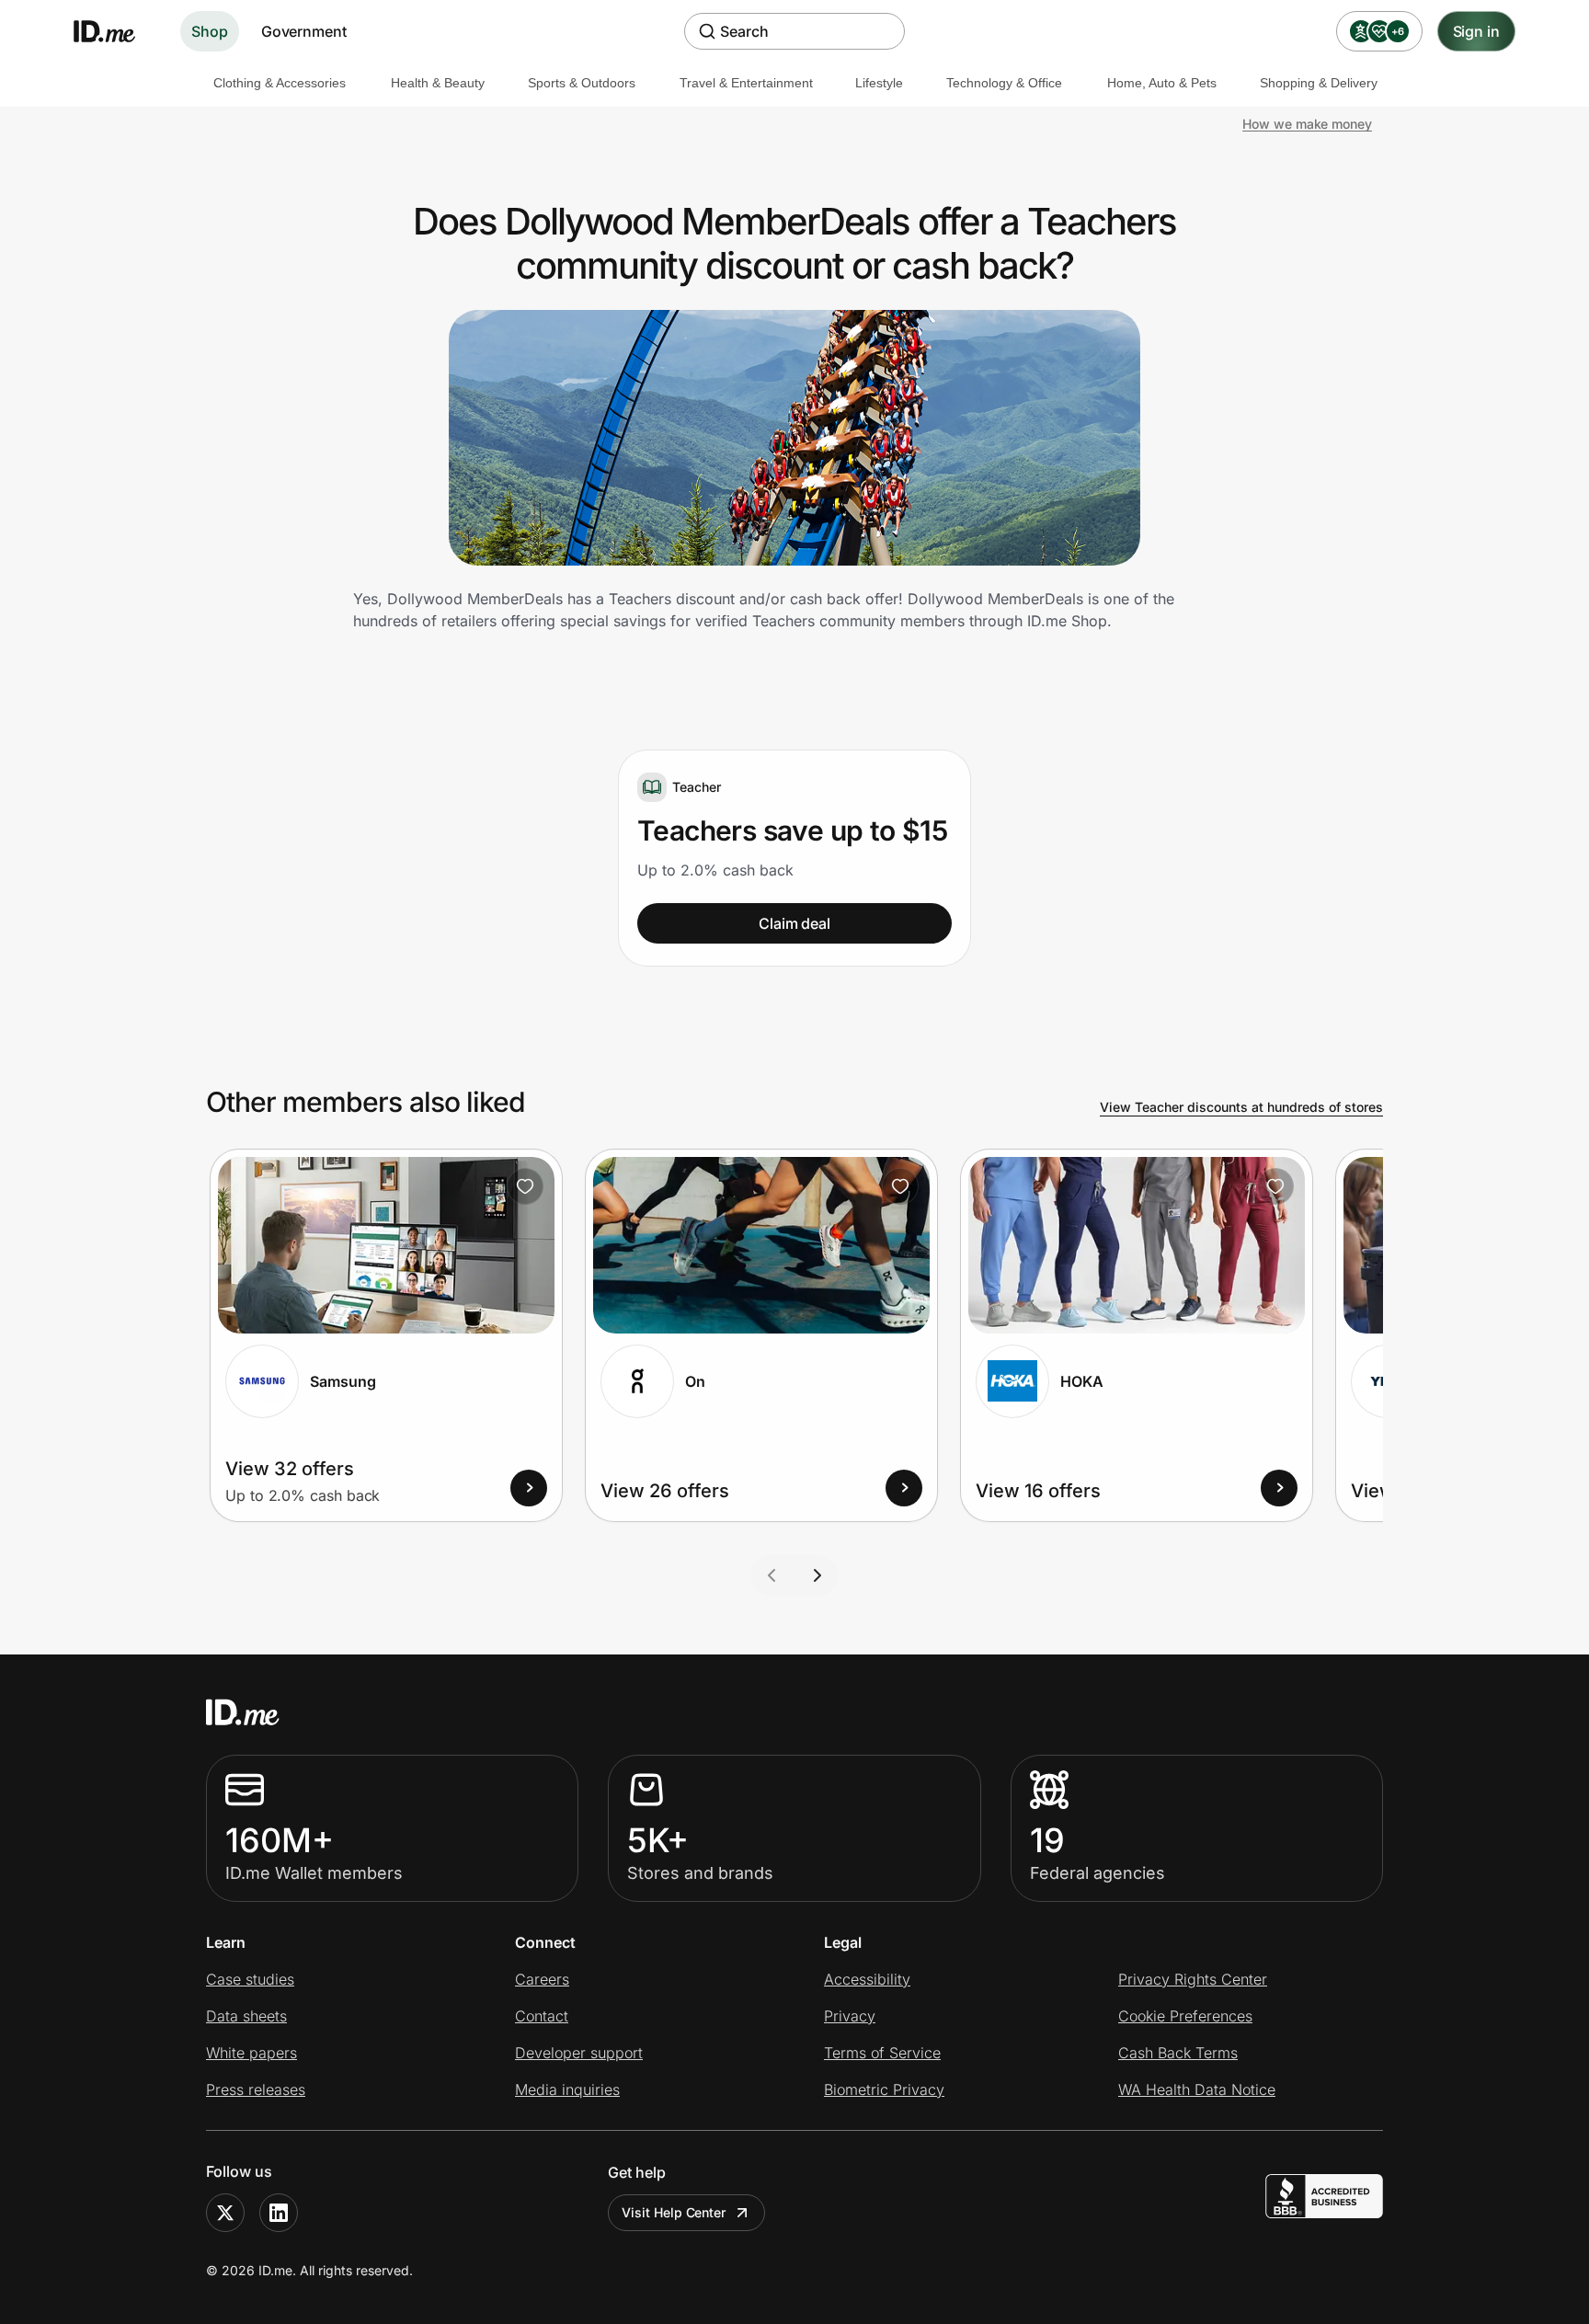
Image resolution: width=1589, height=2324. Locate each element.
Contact (542, 2016)
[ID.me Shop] (116, 31)
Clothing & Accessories (280, 83)
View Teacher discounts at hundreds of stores (1241, 1107)
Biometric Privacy (884, 2089)
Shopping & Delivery (1319, 83)
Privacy (850, 2016)
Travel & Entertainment (746, 83)
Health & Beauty (438, 83)
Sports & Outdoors (582, 83)
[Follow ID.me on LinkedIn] (279, 2213)
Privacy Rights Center (1193, 1979)
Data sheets (246, 2016)
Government (304, 31)
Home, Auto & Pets (1162, 83)
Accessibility (867, 1979)
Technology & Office (1004, 83)
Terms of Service (882, 2053)
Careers (542, 1979)
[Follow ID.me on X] (225, 2213)
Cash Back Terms (1178, 2053)
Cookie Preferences (1185, 2016)
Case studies (250, 1979)
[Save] (525, 1186)
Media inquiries (567, 2089)
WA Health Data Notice (1197, 2089)
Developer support (579, 2053)
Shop (210, 31)
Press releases (256, 2089)
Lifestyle (879, 83)
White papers (251, 2053)
